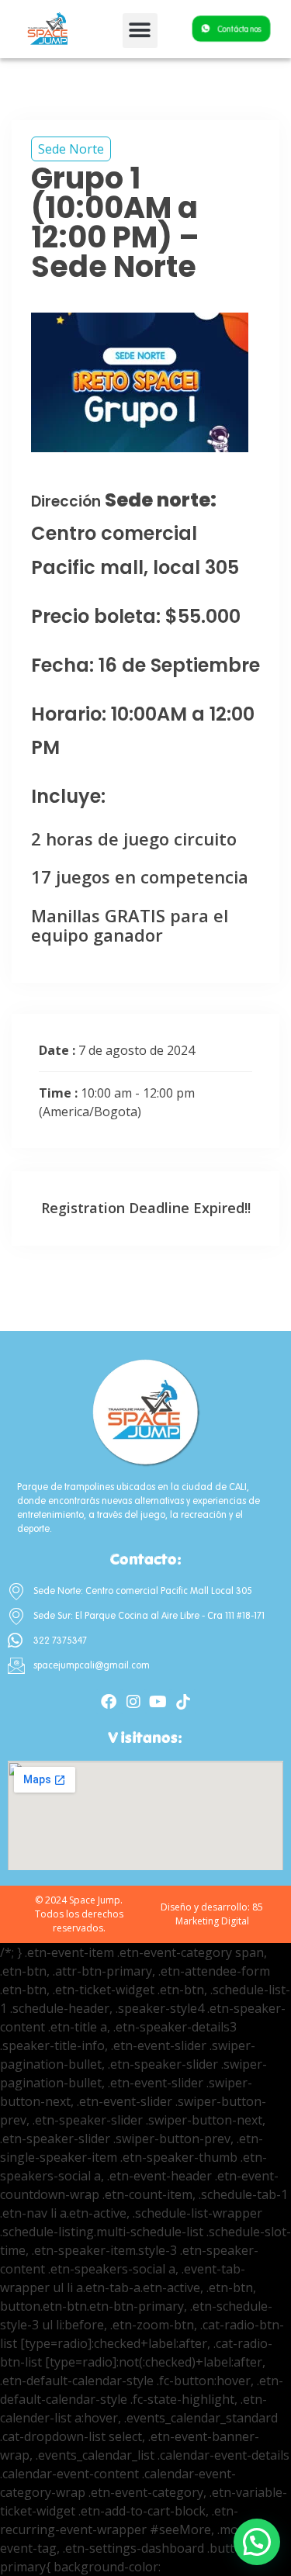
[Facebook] (109, 1702)
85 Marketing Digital (220, 1914)
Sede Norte (71, 149)
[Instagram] (133, 1702)
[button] (140, 31)
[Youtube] (158, 1702)
